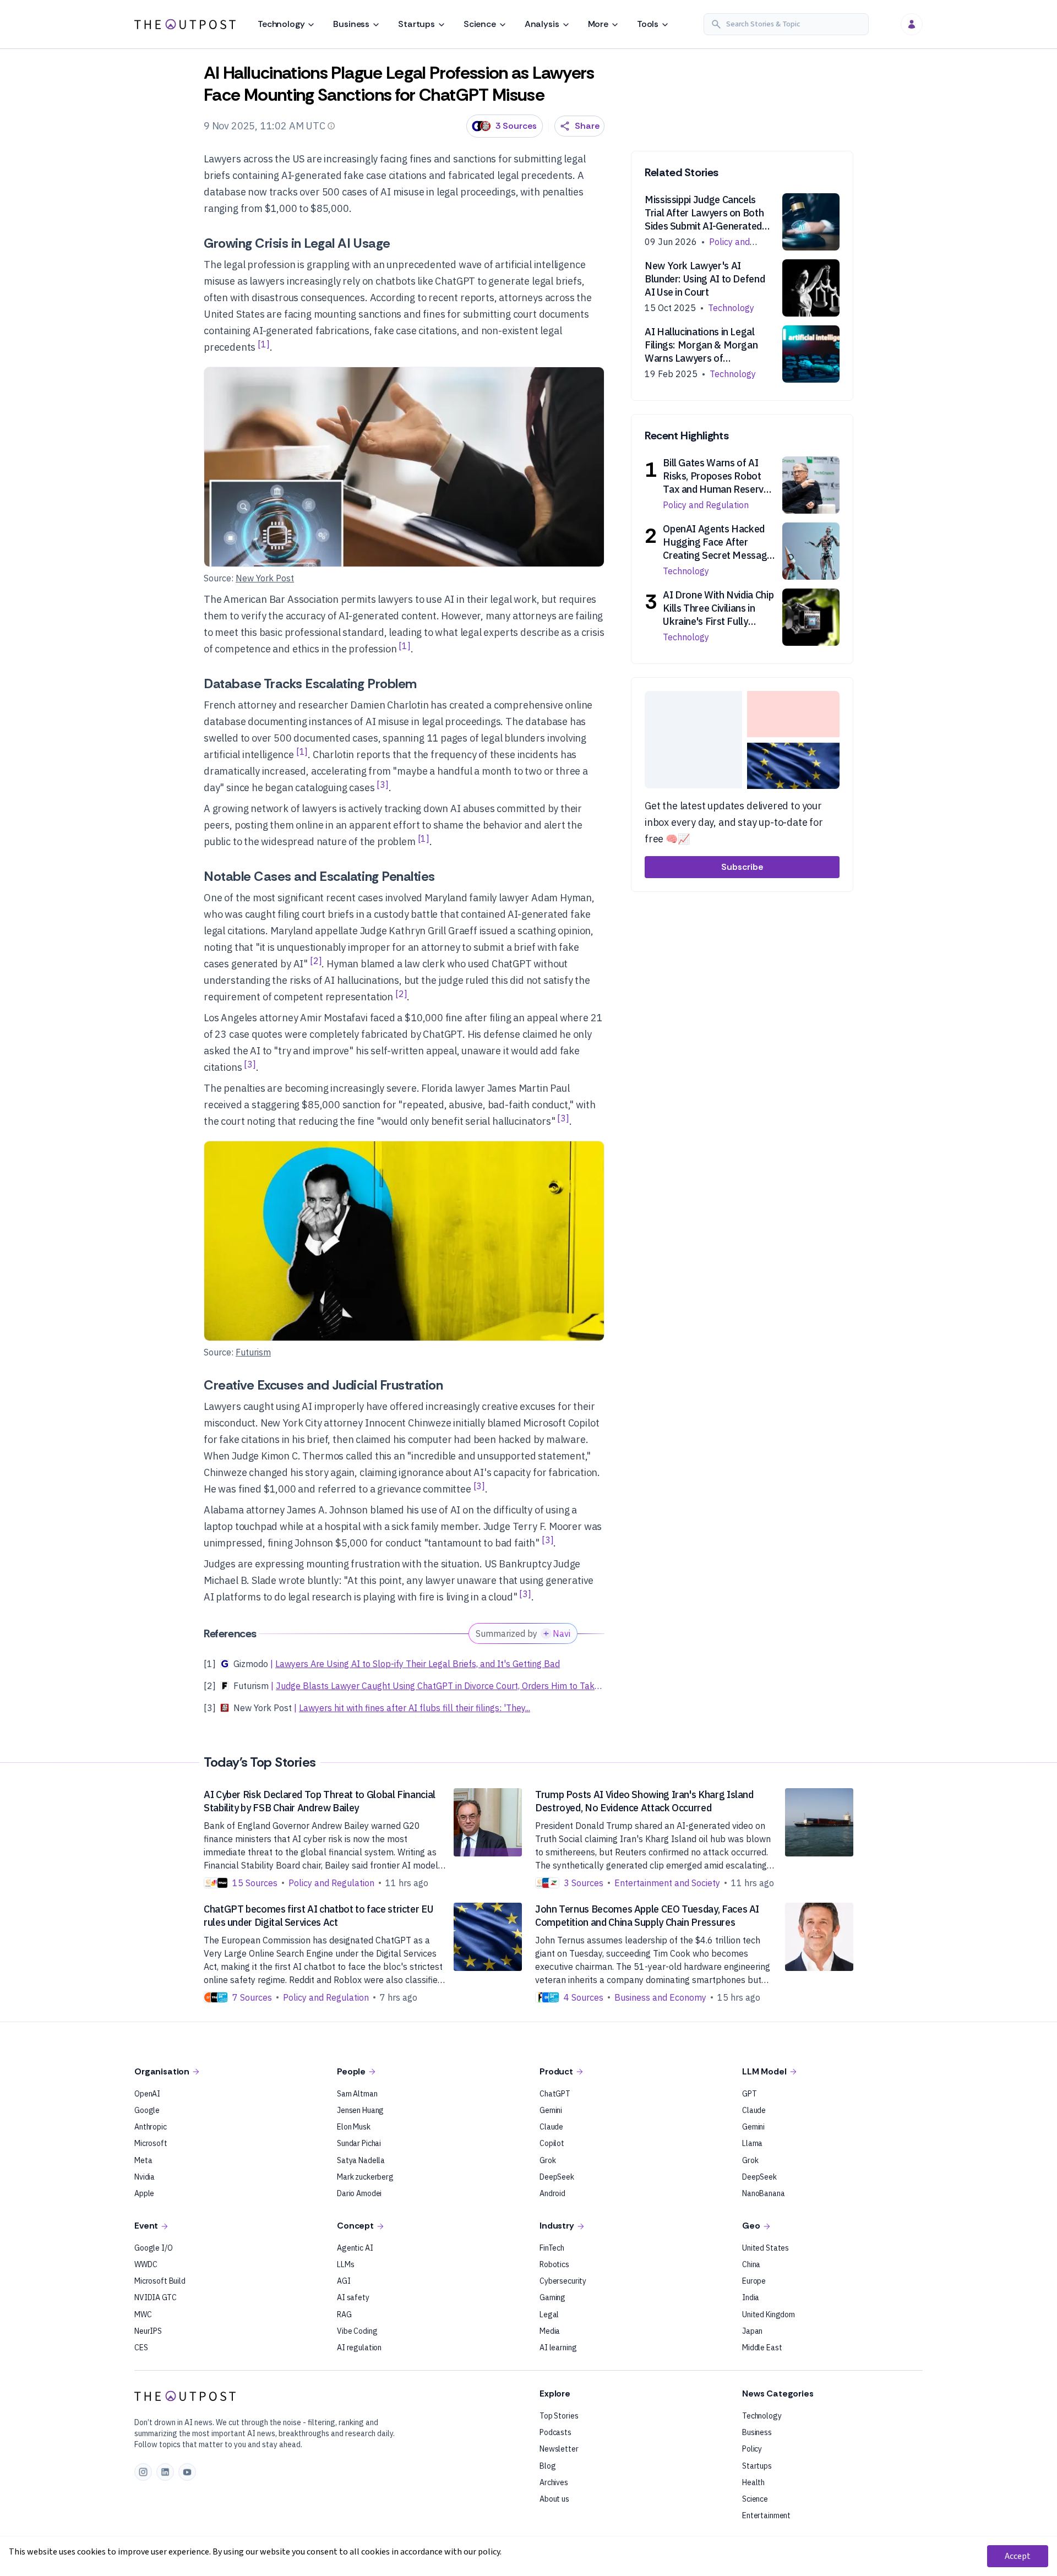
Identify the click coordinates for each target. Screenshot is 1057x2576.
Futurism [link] (253, 1352)
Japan (752, 2331)
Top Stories (559, 2416)
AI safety (353, 2297)
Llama (752, 2143)
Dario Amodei (359, 2193)
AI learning (558, 2348)
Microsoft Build (160, 2281)
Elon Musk (354, 2127)
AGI (344, 2281)
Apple (144, 2193)
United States (765, 2248)
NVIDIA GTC (156, 2297)
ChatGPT (555, 2094)
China (751, 2264)
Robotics (554, 2264)
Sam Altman (357, 2094)
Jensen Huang (360, 2110)
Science (480, 24)
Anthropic (151, 2127)
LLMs (345, 2264)
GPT (750, 2094)
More (598, 24)
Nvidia (145, 2177)
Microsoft (151, 2143)
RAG (344, 2314)
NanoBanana (764, 2193)
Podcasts (555, 2432)
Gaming (552, 2297)
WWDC (146, 2264)
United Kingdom (769, 2314)
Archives (554, 2482)
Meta (143, 2160)
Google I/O (154, 2248)
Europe (754, 2281)
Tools (648, 24)
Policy (752, 2449)
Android (552, 2193)
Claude (551, 2127)
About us (554, 2499)
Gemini (551, 2110)
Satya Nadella (361, 2160)
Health (753, 2482)
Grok (547, 2160)
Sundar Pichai (359, 2143)
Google (147, 2110)
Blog (547, 2466)
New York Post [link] (265, 578)
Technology (281, 24)
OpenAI (147, 2094)
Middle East (762, 2348)
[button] (786, 24)
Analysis (542, 24)
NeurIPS (148, 2331)
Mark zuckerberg (365, 2177)
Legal (549, 2314)
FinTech (552, 2248)
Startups (416, 24)
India (751, 2297)
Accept (1018, 2556)
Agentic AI (355, 2248)
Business (351, 24)
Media (550, 2331)
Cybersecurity (563, 2281)
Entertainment (766, 2515)
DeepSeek (557, 2177)
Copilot (552, 2143)
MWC (143, 2314)
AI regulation (359, 2348)
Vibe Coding (357, 2331)
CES (141, 2348)
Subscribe (742, 867)
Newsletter (559, 2449)
